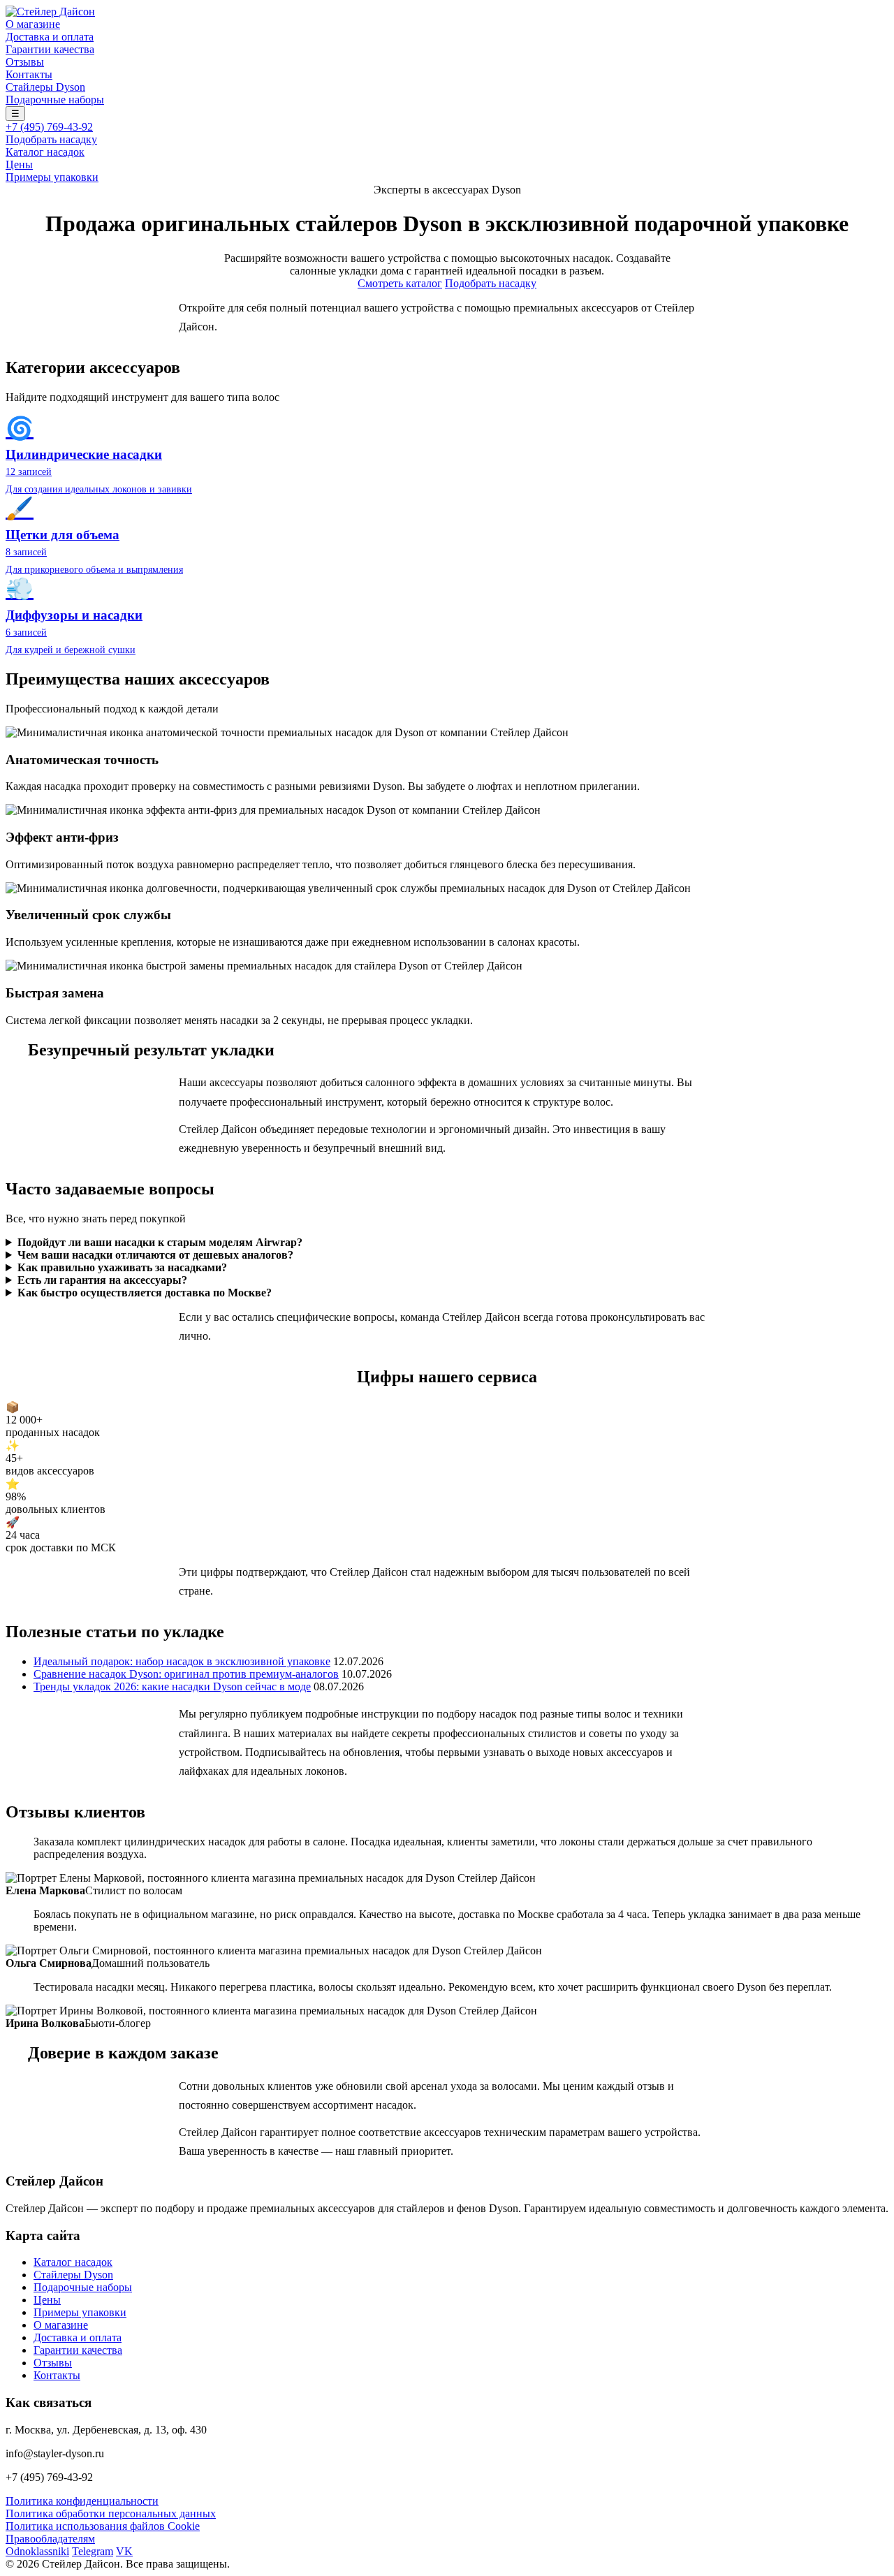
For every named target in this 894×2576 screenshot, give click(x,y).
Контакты (29, 74)
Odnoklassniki (37, 2551)
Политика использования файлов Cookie (103, 2526)
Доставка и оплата (50, 37)
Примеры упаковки (52, 177)
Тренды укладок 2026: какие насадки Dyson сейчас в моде (172, 1686)
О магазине (33, 24)
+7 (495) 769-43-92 (49, 127)
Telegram (93, 2551)
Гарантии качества (50, 49)
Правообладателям (50, 2539)
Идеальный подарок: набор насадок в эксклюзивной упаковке (182, 1661)
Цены (19, 164)
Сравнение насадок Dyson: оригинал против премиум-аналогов (186, 1674)
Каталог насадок (45, 152)
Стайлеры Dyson (45, 87)
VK (124, 2551)
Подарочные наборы (55, 100)
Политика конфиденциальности (82, 2501)
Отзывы (25, 62)
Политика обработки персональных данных (111, 2513)
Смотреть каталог (400, 283)
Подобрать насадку (51, 139)
